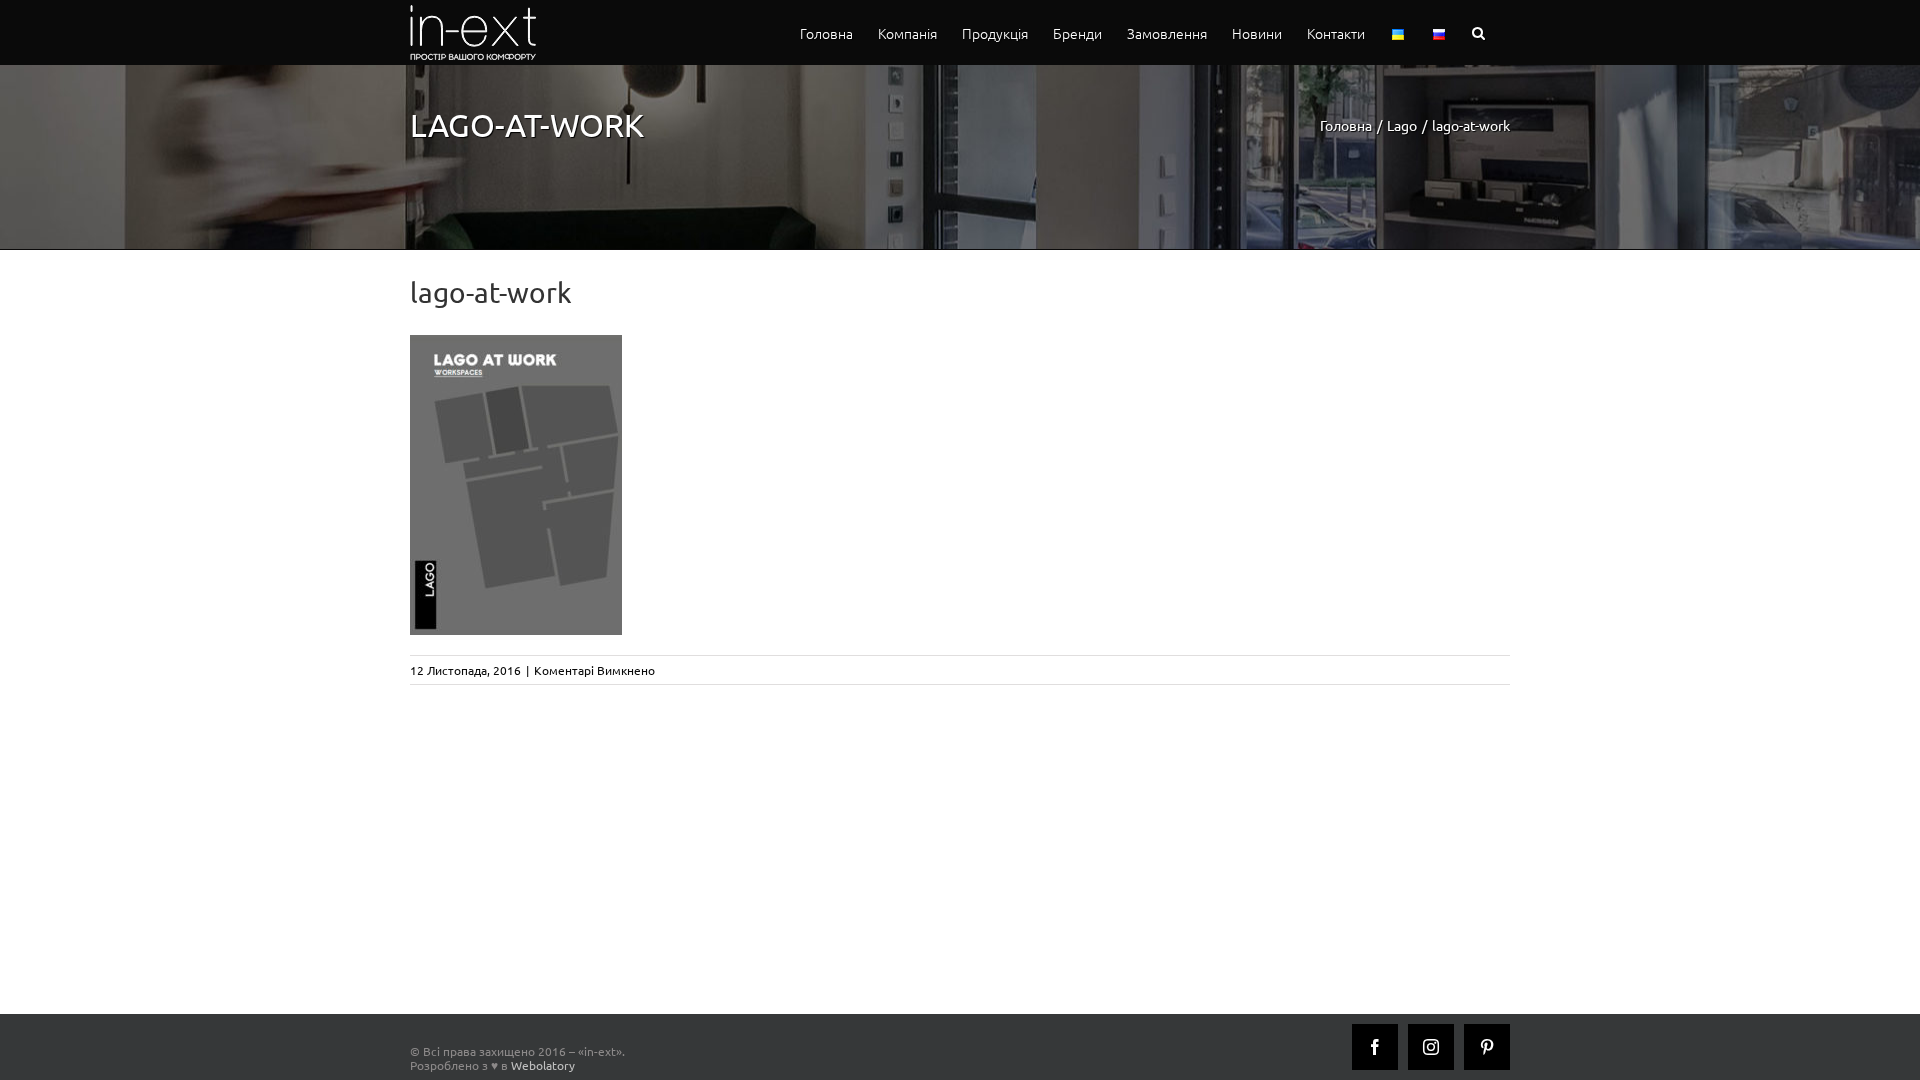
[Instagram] (1431, 1047)
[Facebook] (1375, 1047)
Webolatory (543, 1065)
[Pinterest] (1487, 1047)
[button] (1478, 32)
